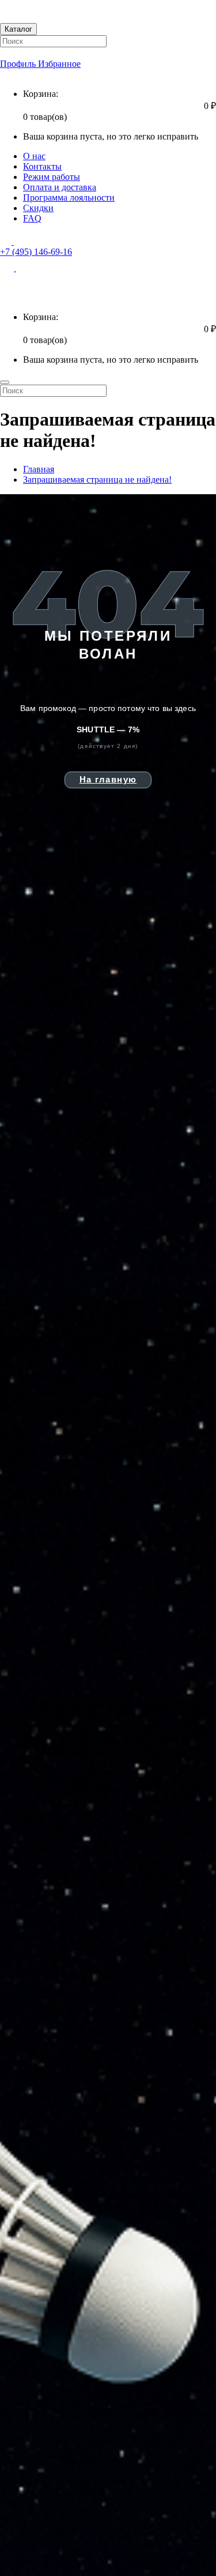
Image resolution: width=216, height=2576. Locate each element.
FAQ (32, 218)
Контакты (42, 166)
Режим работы (52, 177)
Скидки (38, 208)
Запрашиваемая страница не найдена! (97, 480)
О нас (34, 156)
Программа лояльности (69, 198)
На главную (108, 779)
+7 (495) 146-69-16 (36, 252)
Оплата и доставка (60, 187)
